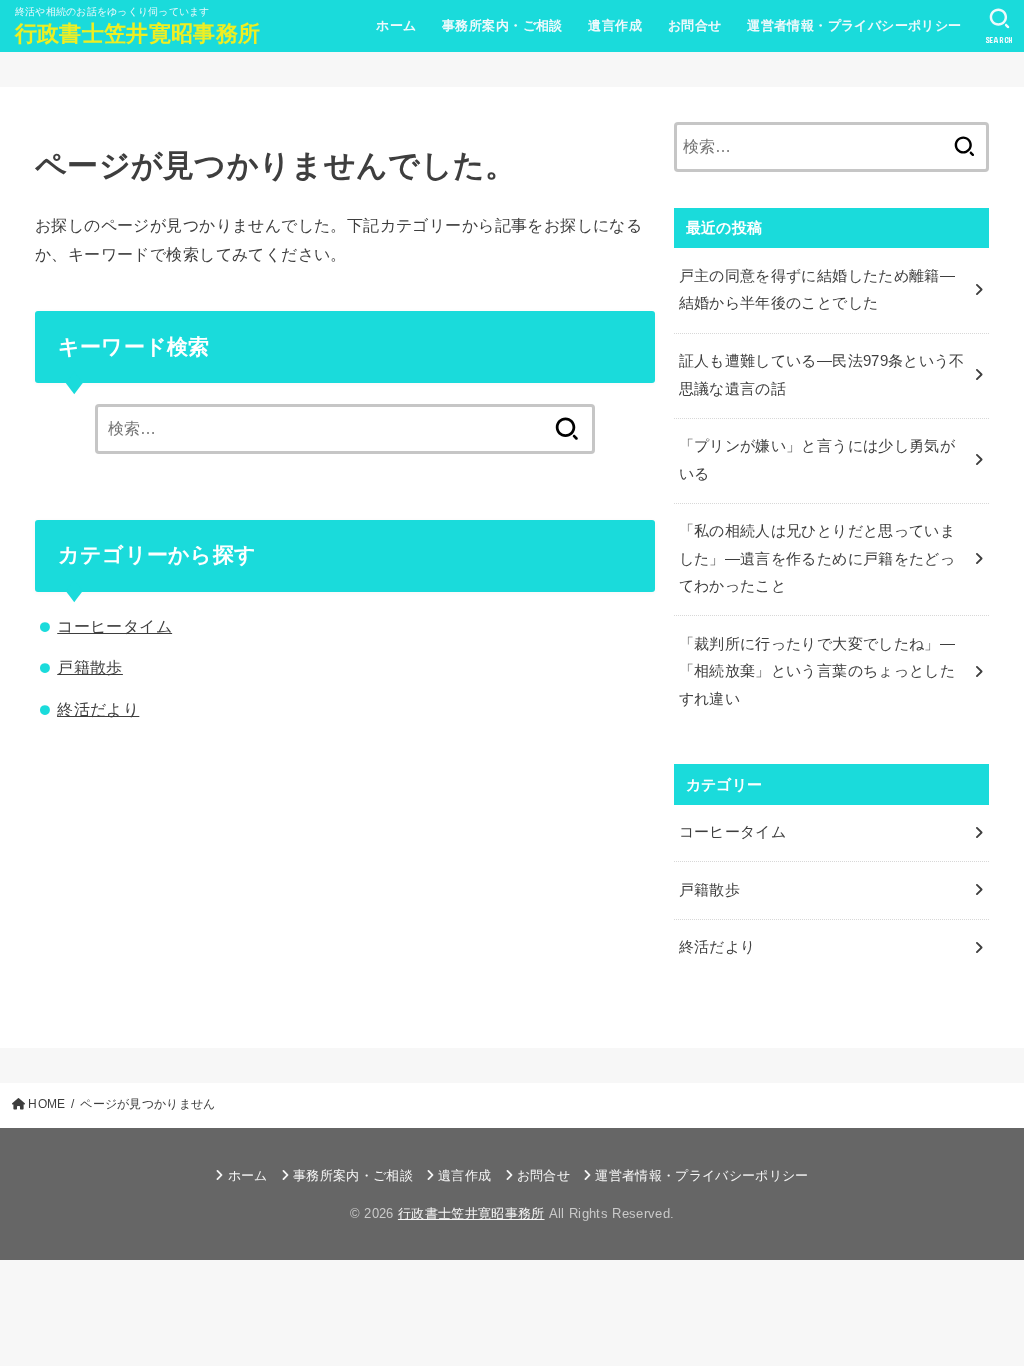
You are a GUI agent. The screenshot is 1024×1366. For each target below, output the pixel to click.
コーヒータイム (114, 626)
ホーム (396, 25)
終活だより (98, 709)
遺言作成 (615, 25)
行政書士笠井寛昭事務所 (137, 33)
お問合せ (695, 25)
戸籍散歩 (90, 667)
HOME (46, 1104)
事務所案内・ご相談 (502, 25)
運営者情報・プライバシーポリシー (854, 25)
